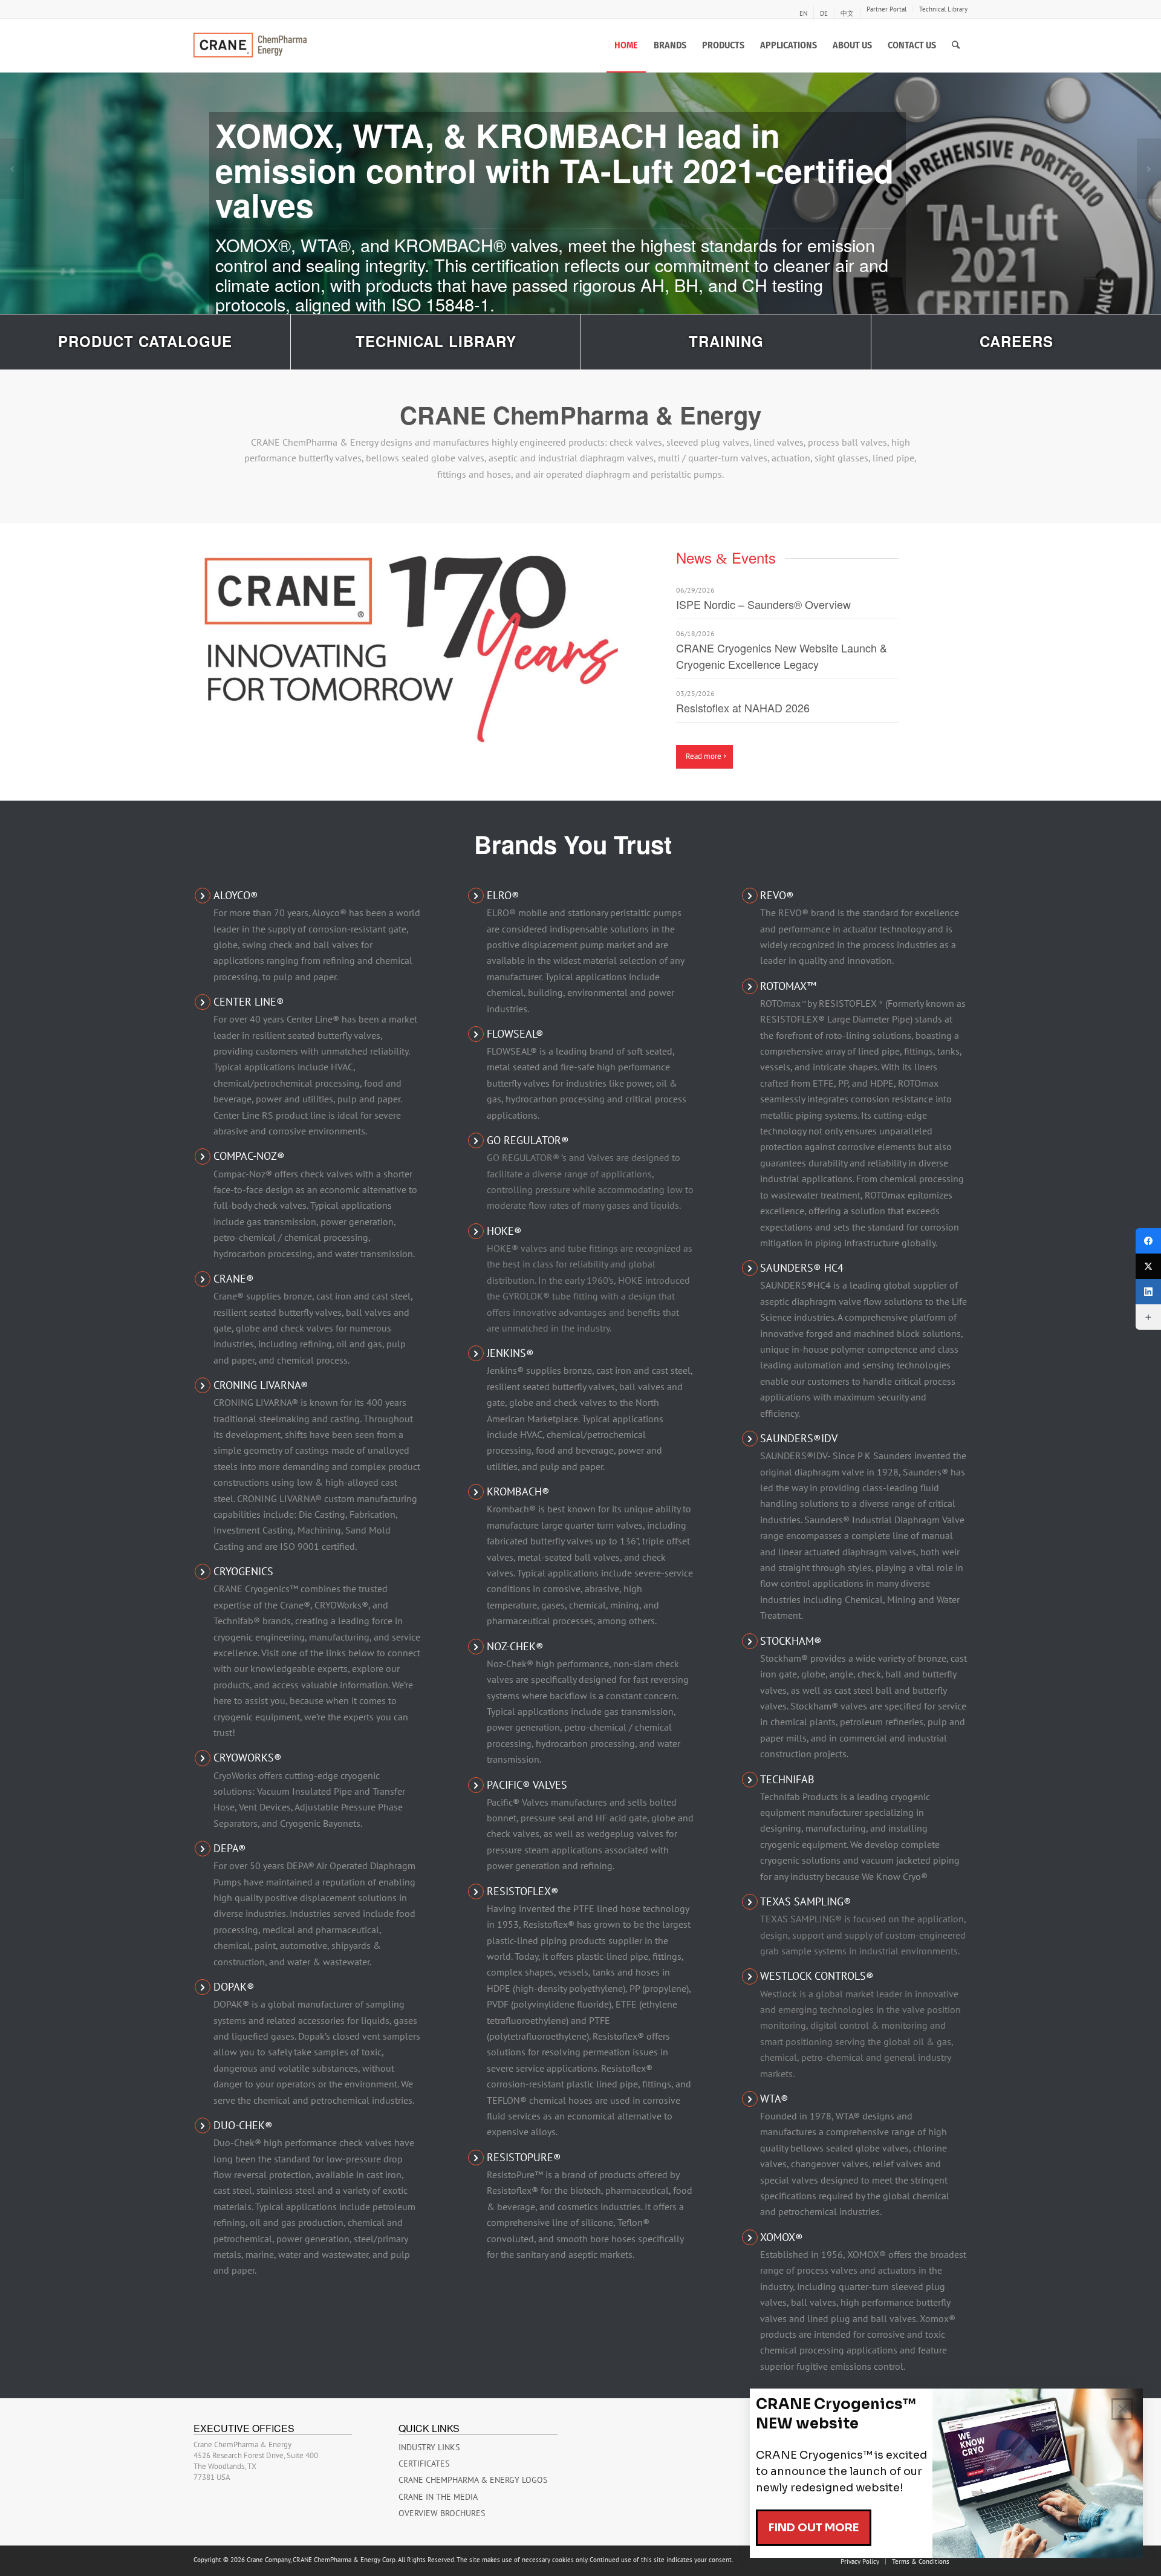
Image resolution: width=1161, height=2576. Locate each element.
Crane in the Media (438, 2497)
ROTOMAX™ (788, 986)
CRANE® (234, 1279)
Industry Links (429, 2447)
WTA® (774, 2099)
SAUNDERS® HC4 (802, 1268)
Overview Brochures (442, 2513)
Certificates (424, 2464)
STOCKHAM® (791, 1641)
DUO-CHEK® (243, 2125)
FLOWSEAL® (515, 1034)
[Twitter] (1148, 1266)
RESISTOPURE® (524, 2157)
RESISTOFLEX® (523, 1891)
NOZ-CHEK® (515, 1646)
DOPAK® (234, 1987)
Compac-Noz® (249, 1156)
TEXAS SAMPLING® (806, 1901)
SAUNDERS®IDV (799, 1438)
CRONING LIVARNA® (261, 1385)
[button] (12, 169)
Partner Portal (886, 9)
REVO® (777, 895)
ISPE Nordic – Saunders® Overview (763, 604)
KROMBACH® (518, 1491)
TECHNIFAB (787, 1779)
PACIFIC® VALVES (527, 1785)
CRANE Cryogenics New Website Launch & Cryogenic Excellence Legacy (782, 656)
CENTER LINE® (249, 1002)
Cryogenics (243, 1571)
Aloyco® (236, 895)
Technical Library (943, 9)
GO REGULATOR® (528, 1140)
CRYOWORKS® (248, 1758)
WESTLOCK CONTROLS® (817, 1976)
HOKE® (504, 1231)
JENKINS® (510, 1353)
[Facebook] (1148, 1241)
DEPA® (230, 1848)
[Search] (956, 45)
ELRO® (503, 895)
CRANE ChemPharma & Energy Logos (473, 2480)
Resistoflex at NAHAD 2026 (743, 707)
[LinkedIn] (1148, 1292)
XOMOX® (782, 2237)
